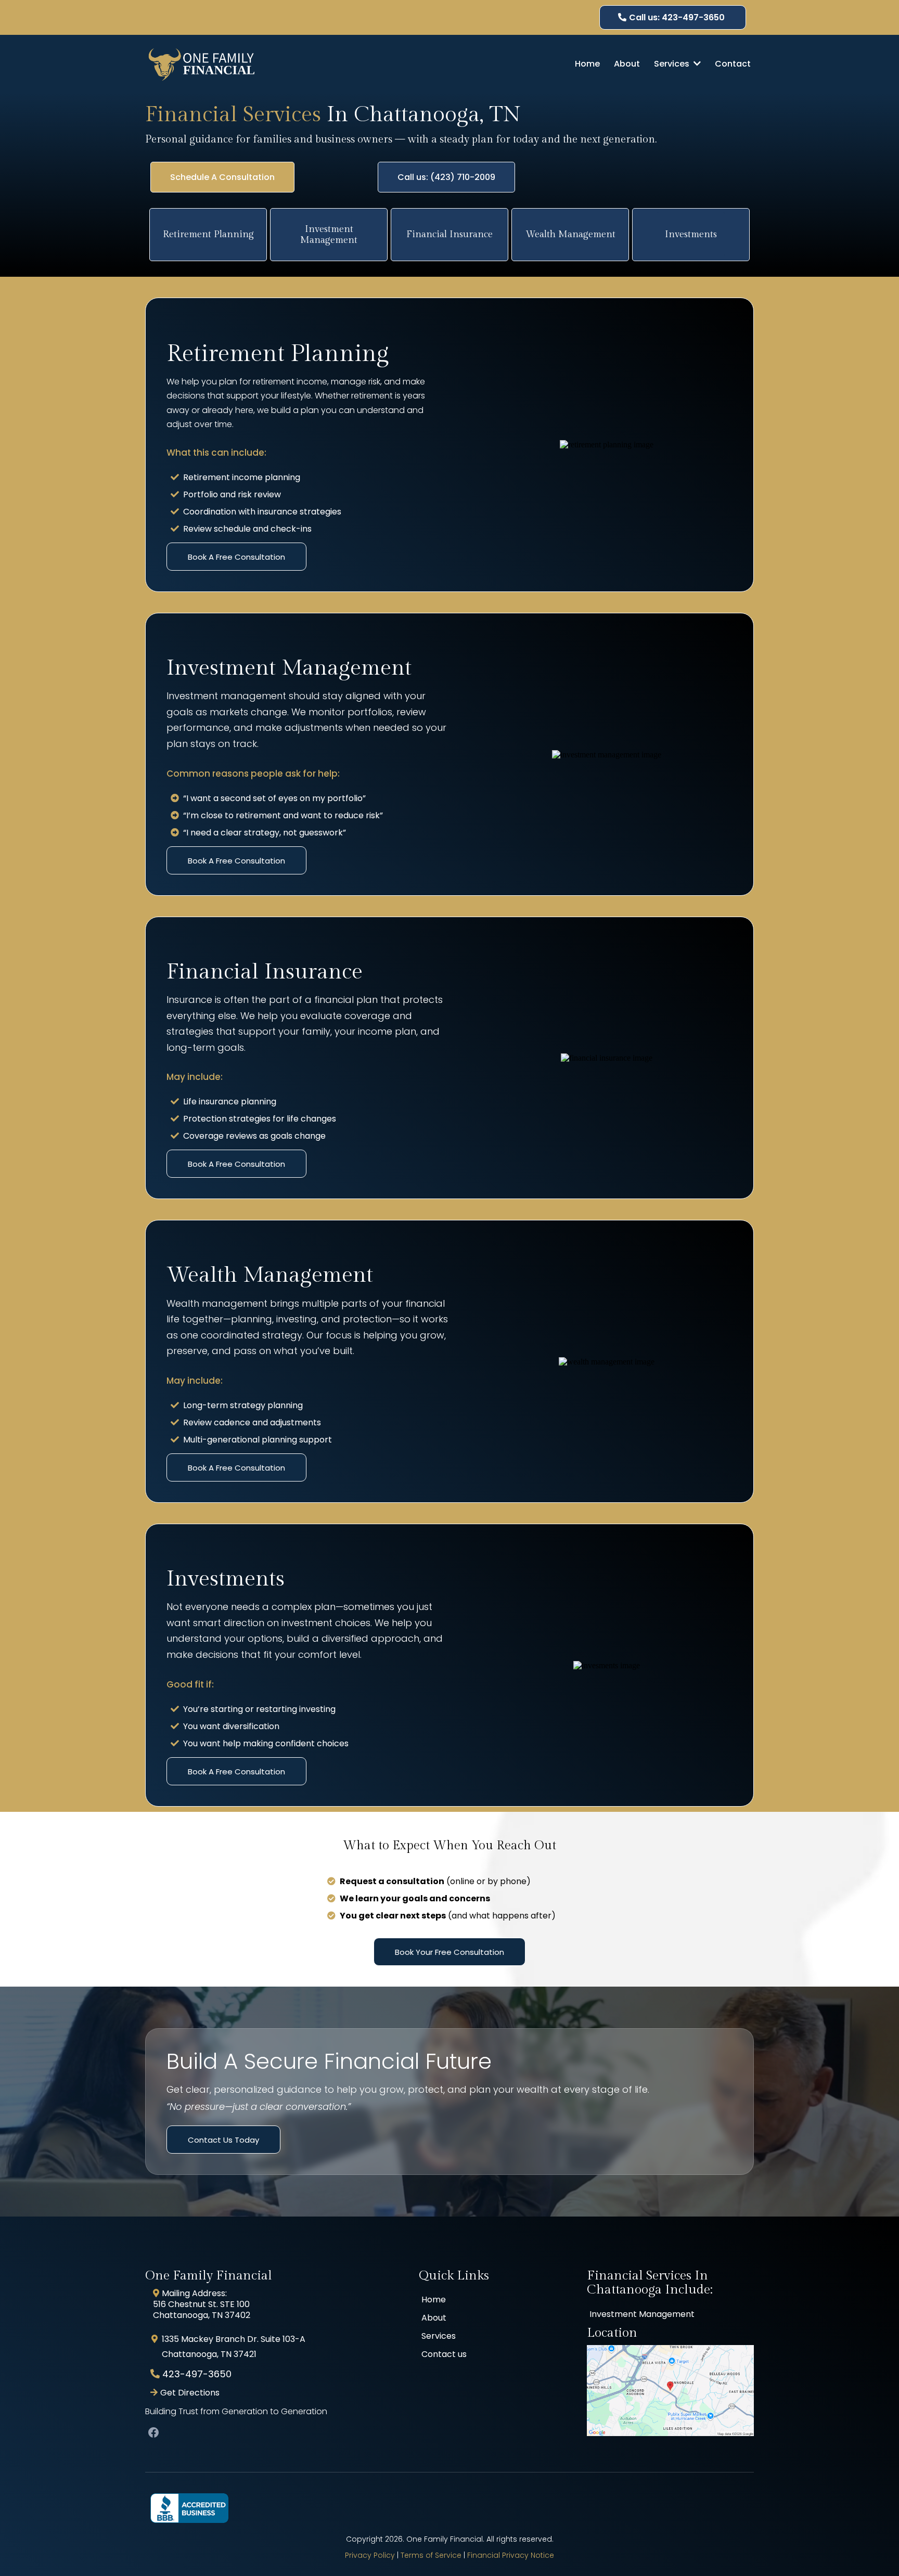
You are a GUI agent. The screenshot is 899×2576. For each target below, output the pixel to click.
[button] (696, 64)
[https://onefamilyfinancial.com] (202, 64)
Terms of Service (431, 2555)
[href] (670, 2391)
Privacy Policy (370, 2555)
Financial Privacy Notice (511, 2555)
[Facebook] (153, 2432)
